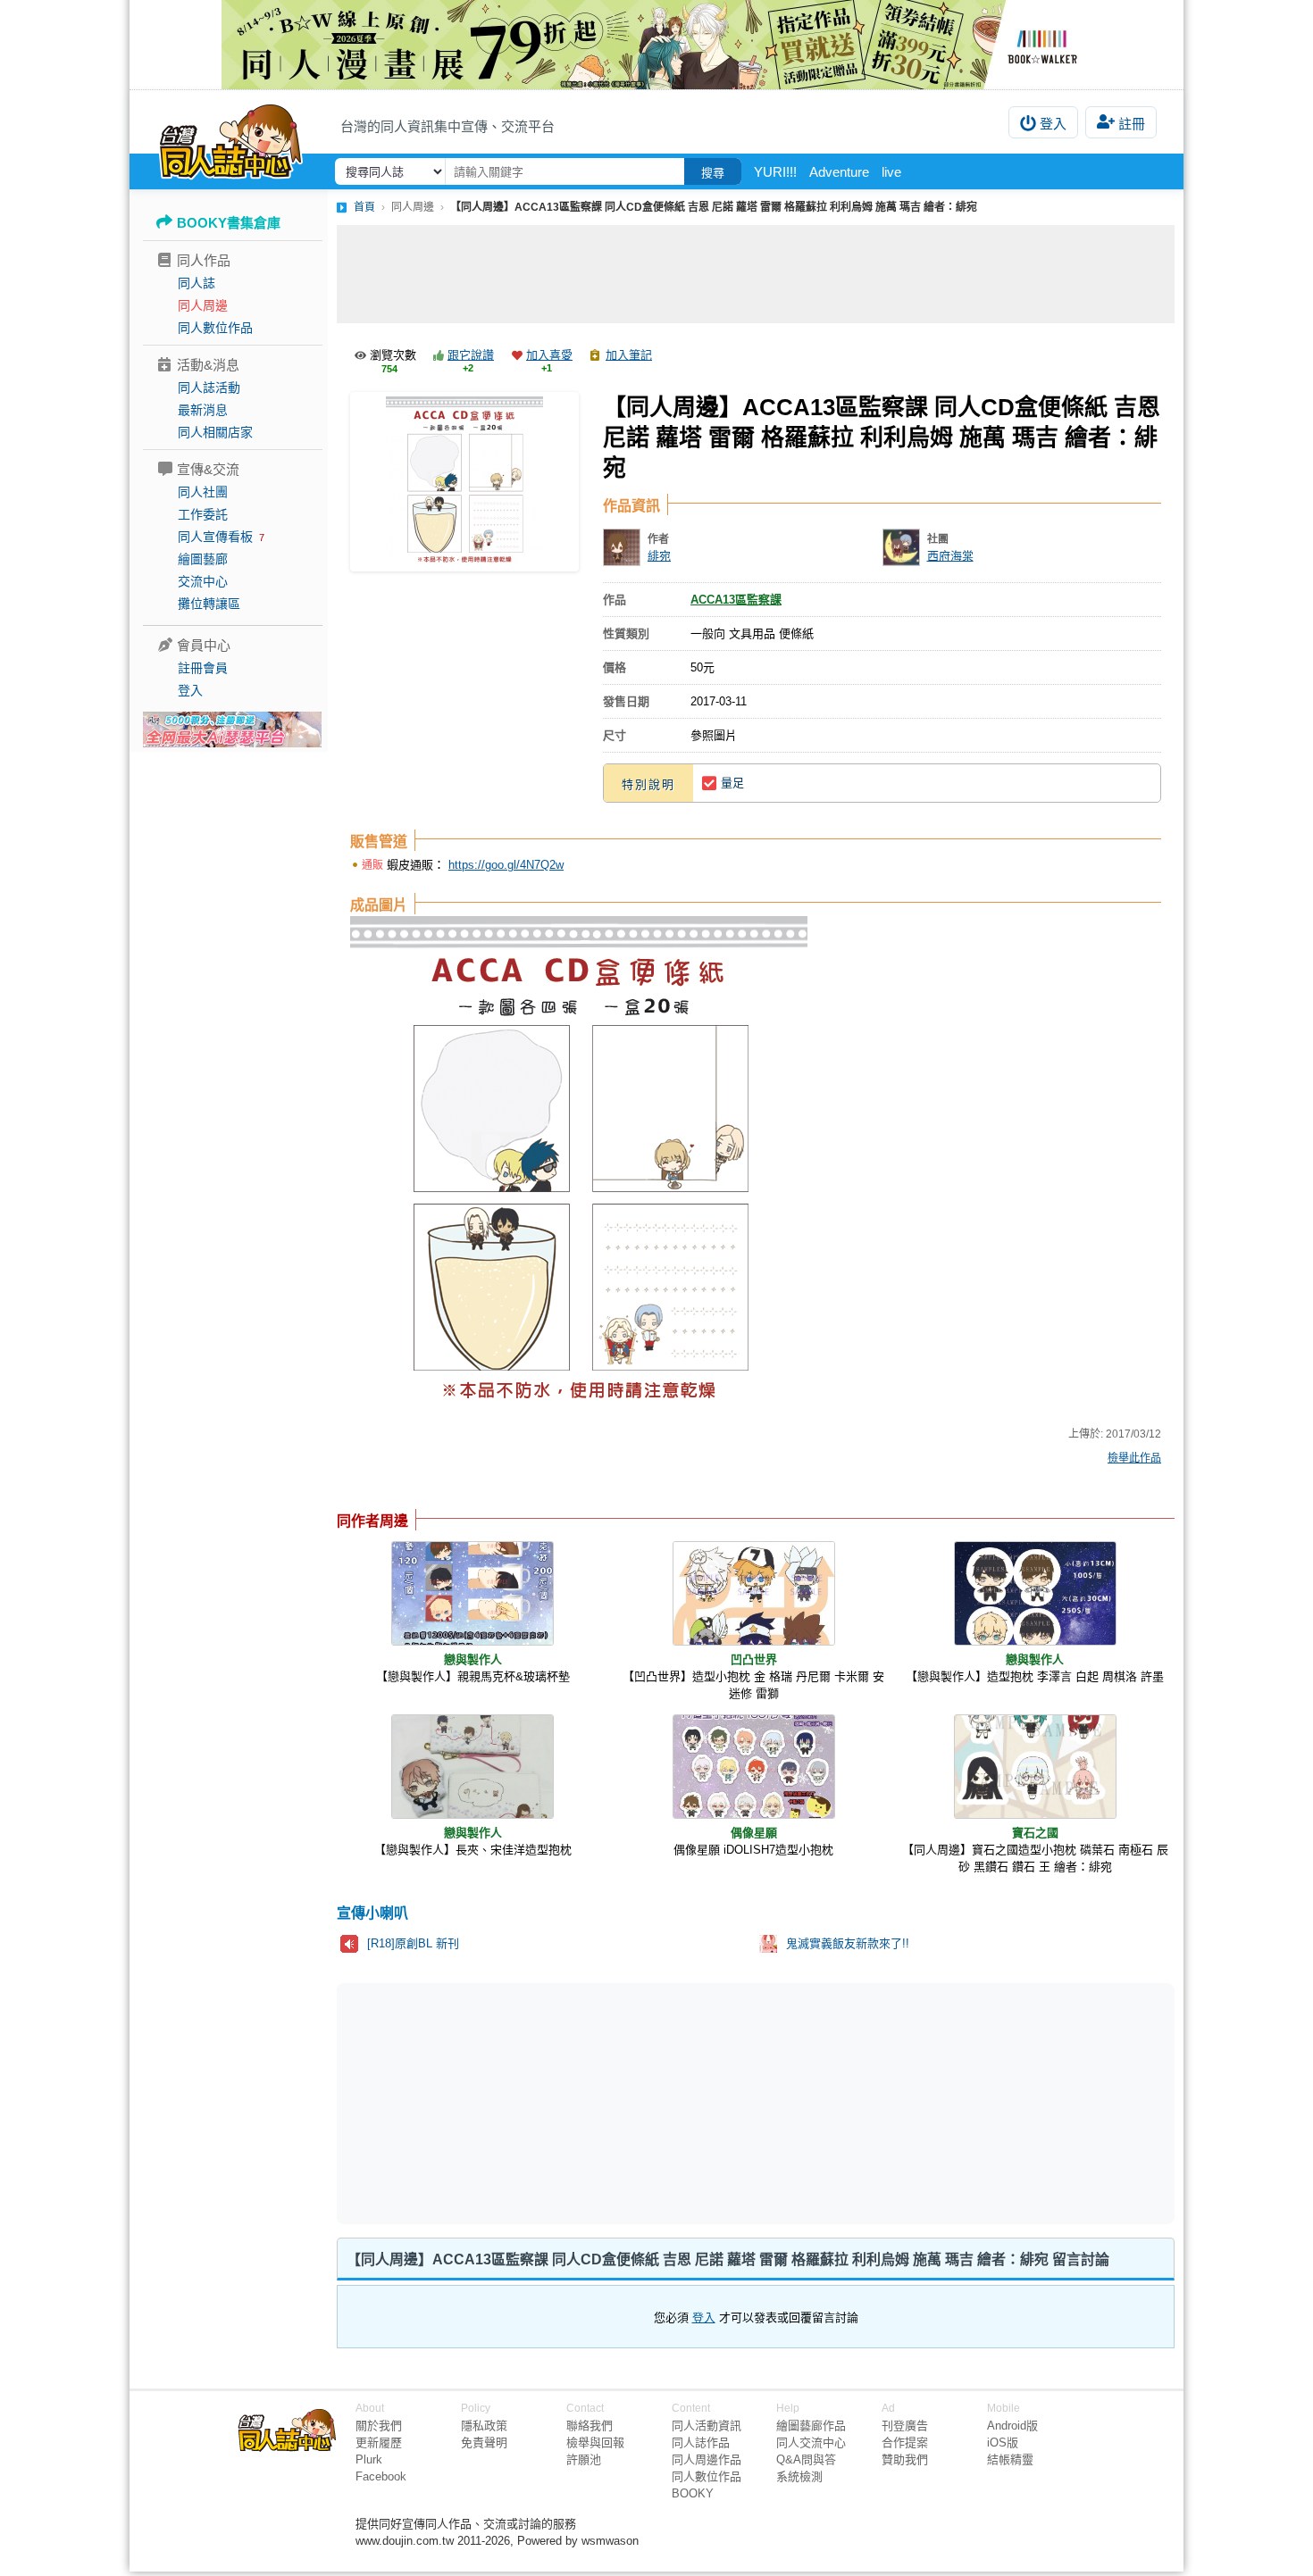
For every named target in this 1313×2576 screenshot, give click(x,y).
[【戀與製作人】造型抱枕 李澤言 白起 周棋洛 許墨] (1035, 1593)
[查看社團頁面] (901, 547)
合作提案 (905, 2443)
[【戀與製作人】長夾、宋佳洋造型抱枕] (473, 1767)
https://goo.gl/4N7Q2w (506, 865)
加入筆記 (629, 355)
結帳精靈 (1010, 2459)
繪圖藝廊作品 (811, 2426)
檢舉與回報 (595, 2443)
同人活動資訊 (707, 2426)
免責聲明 (484, 2443)
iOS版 (1003, 2443)
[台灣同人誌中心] (231, 138)
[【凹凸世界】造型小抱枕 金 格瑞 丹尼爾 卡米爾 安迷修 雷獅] (754, 1593)
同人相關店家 (215, 432)
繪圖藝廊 (203, 559)
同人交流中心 (811, 2443)
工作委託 (203, 514)
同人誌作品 (701, 2443)
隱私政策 (484, 2426)
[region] (617, 2102)
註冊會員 (203, 668)
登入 (1053, 124)
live (891, 172)
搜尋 (713, 173)
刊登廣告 (905, 2426)
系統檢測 (799, 2476)
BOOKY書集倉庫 (229, 223)
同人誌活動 (209, 388)
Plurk (369, 2459)
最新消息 (203, 410)
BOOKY (693, 2493)
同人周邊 (203, 305)
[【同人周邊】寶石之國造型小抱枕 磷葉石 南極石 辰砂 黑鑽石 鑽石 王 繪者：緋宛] (1035, 1767)
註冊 (1132, 124)
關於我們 (379, 2426)
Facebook (381, 2476)
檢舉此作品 (1134, 1458)
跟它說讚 (471, 355)
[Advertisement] (756, 274)
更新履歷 (379, 2443)
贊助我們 (905, 2459)
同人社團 (203, 492)
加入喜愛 (549, 355)
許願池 (584, 2459)
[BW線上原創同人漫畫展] (656, 45)
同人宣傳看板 (215, 537)
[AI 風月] (232, 737)
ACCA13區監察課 (736, 600)
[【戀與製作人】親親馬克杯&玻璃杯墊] (473, 1593)
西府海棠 (950, 556)
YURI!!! (775, 172)
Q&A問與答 (806, 2459)
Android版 (1012, 2426)
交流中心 (203, 581)
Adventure (839, 172)
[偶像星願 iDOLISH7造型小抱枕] (754, 1767)
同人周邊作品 (707, 2459)
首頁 (364, 207)
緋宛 (659, 556)
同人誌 (197, 283)
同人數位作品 (215, 328)
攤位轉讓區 (209, 604)
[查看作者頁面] (622, 547)
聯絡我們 (590, 2426)
